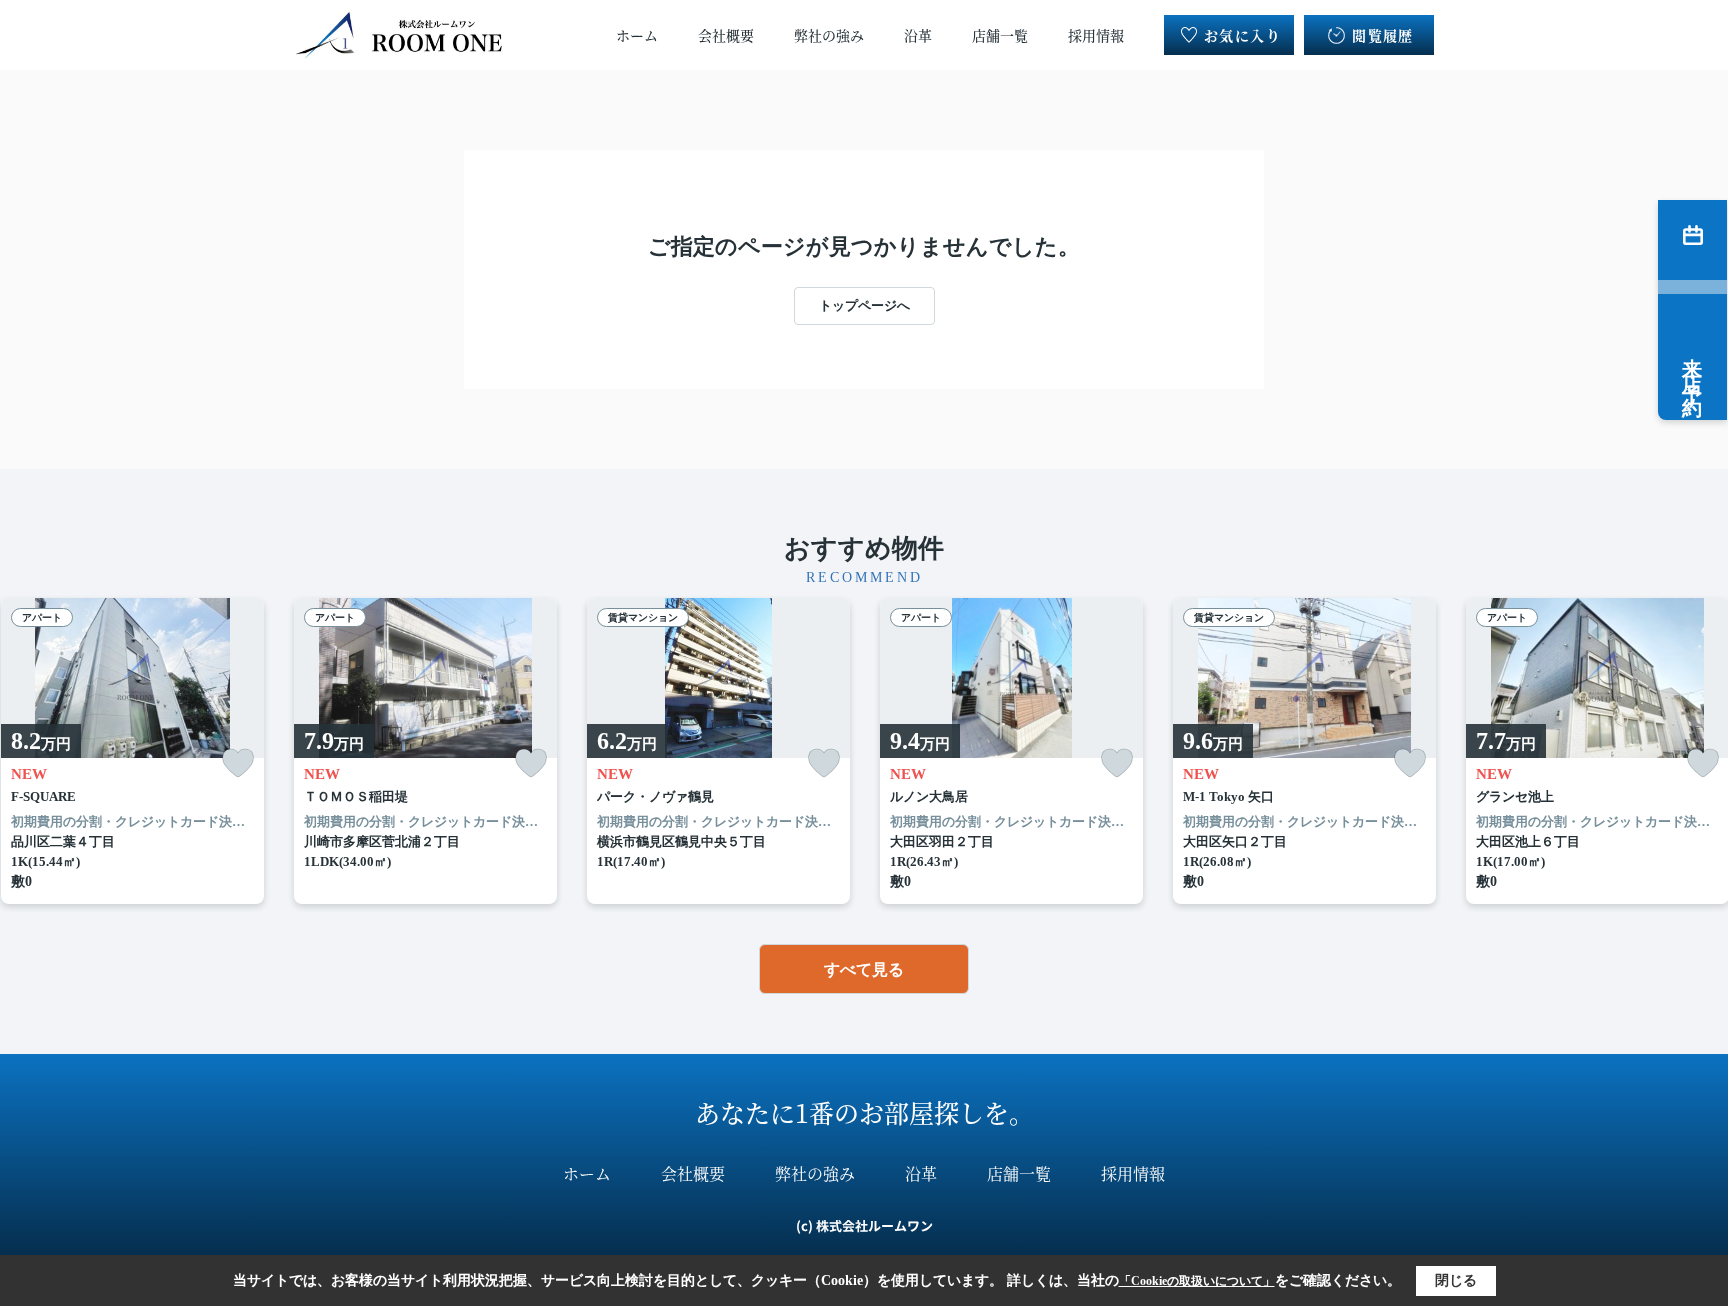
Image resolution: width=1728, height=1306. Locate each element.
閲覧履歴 (1383, 35)
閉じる (1456, 1280)
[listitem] (425, 751)
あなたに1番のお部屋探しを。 (864, 1112)
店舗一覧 (1000, 35)
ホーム (637, 35)
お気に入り (1242, 35)
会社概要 (726, 35)
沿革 (918, 35)
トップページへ (864, 305)
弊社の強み (829, 35)
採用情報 (1096, 35)
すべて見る (864, 969)
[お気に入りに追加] (238, 763)
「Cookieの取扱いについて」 (1197, 1281)
